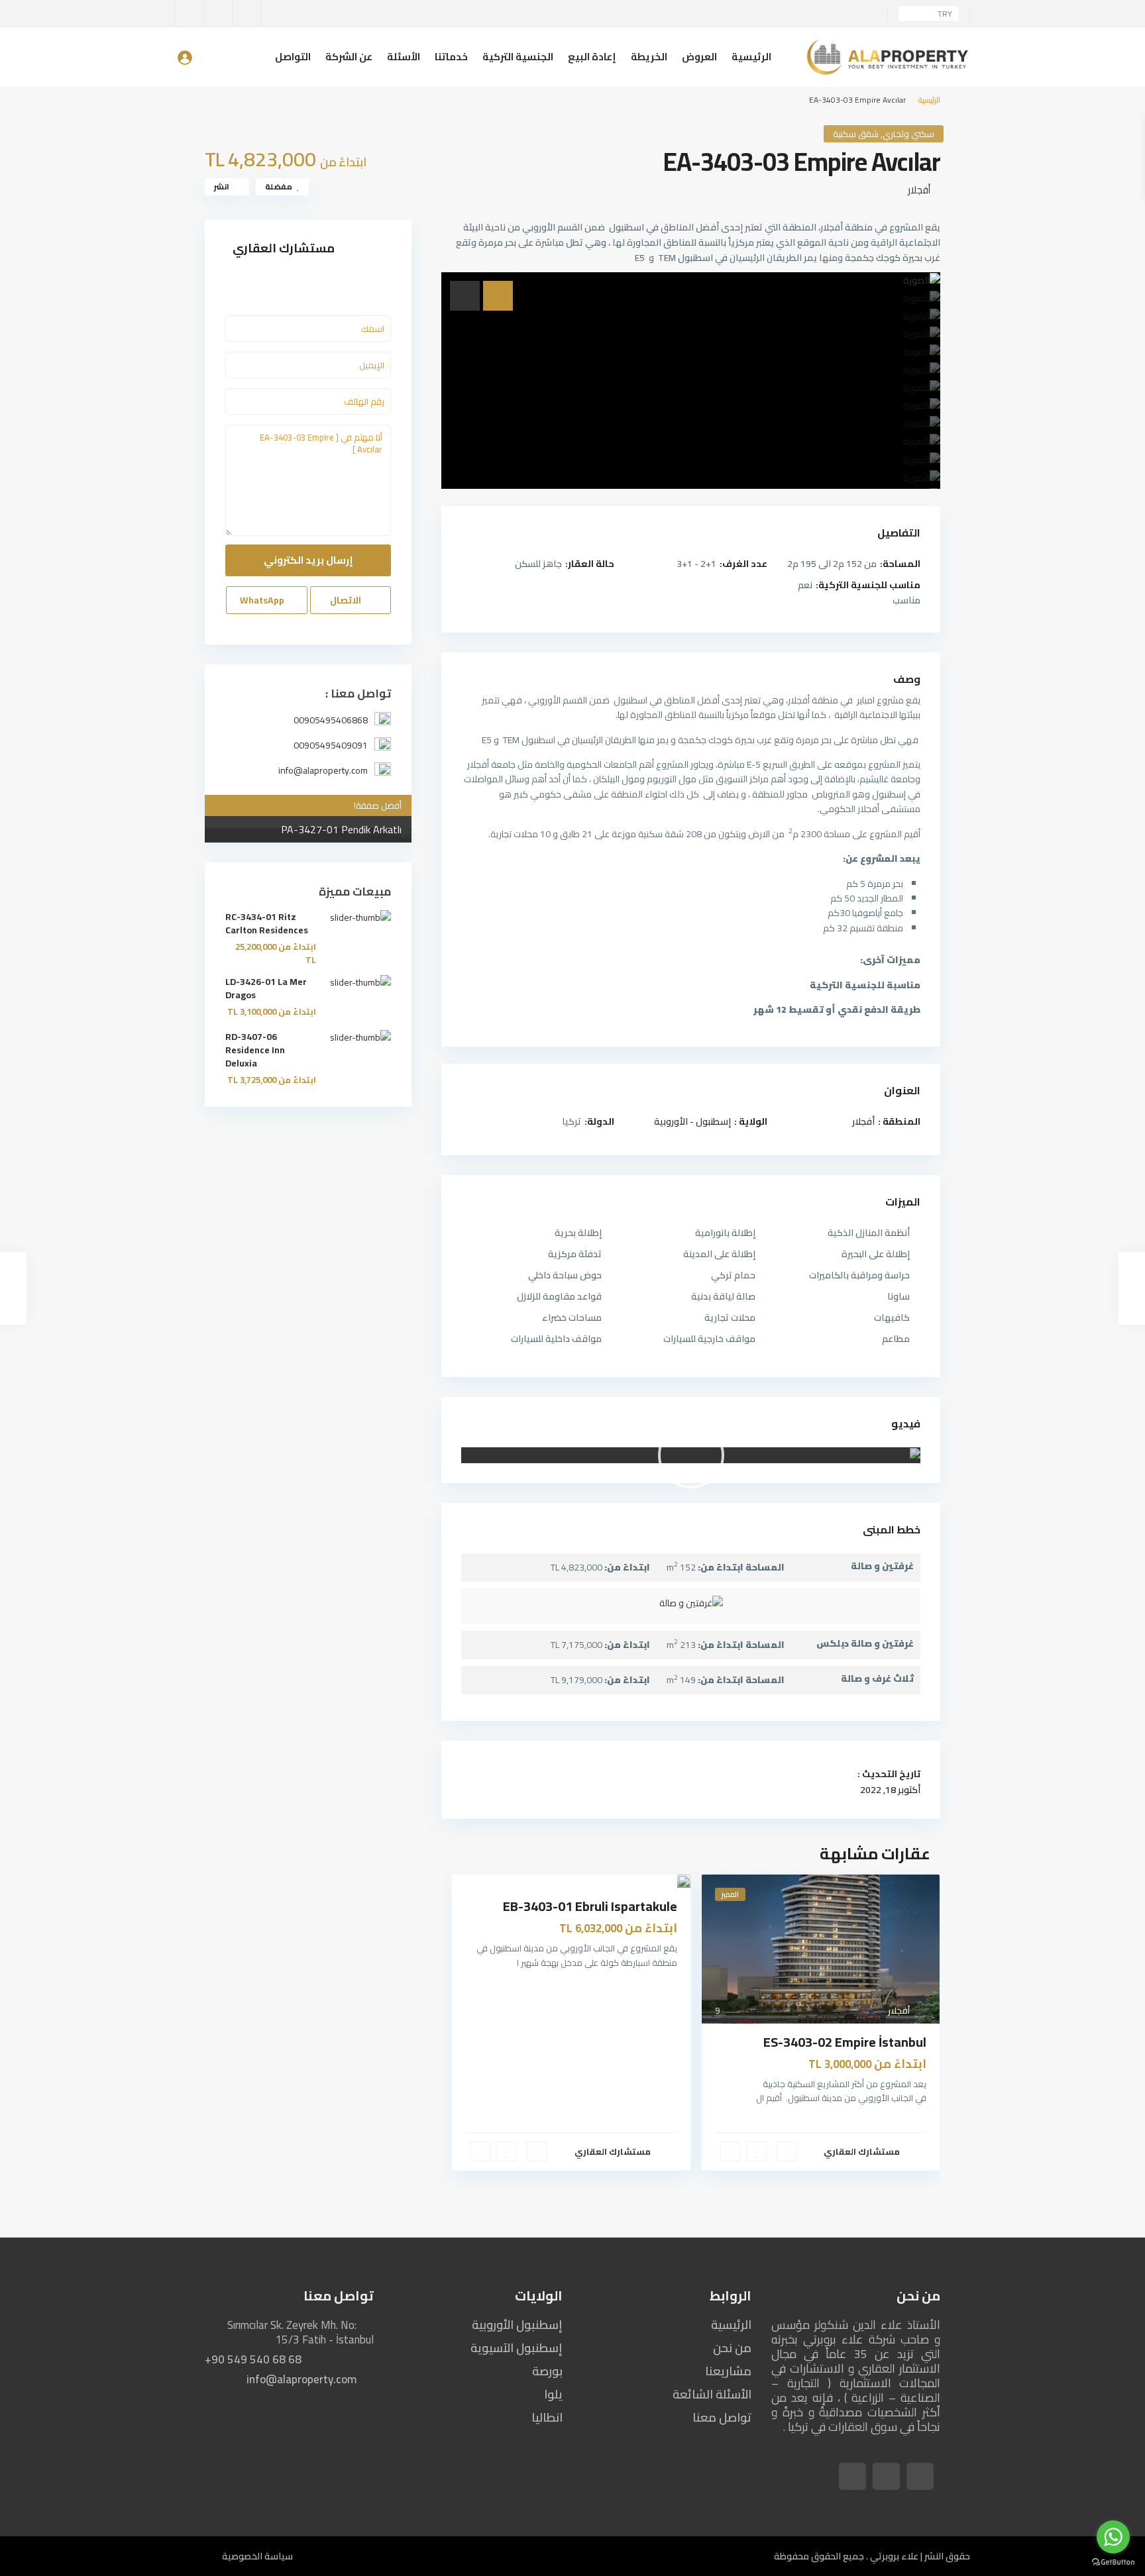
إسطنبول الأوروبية (517, 2325)
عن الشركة (349, 57)
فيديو (906, 1423)
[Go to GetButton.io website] (1113, 2562)
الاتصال (347, 600)
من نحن (732, 2348)
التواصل (293, 57)
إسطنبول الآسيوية (517, 2348)
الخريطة (649, 57)
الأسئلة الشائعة (712, 2394)
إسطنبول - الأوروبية (692, 1121)
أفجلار (919, 190)
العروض (699, 57)
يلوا (553, 2394)
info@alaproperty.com (301, 2379)
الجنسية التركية (518, 57)
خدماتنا (451, 57)
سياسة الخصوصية (257, 2556)
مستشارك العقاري (862, 2151)
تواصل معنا (722, 2417)
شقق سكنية (856, 134)
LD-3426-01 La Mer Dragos (266, 988)
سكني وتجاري (908, 134)
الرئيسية (751, 57)
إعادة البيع (592, 57)
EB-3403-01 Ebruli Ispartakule (590, 1906)
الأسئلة (404, 57)
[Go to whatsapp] (1113, 2537)
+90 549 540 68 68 (253, 2359)
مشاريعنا (728, 2371)
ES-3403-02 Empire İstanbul (845, 2042)
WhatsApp (263, 600)
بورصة (547, 2371)
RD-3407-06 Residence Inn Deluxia (255, 1050)
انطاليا (547, 2417)
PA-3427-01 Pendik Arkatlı (341, 829)
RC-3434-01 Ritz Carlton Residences (267, 923)
